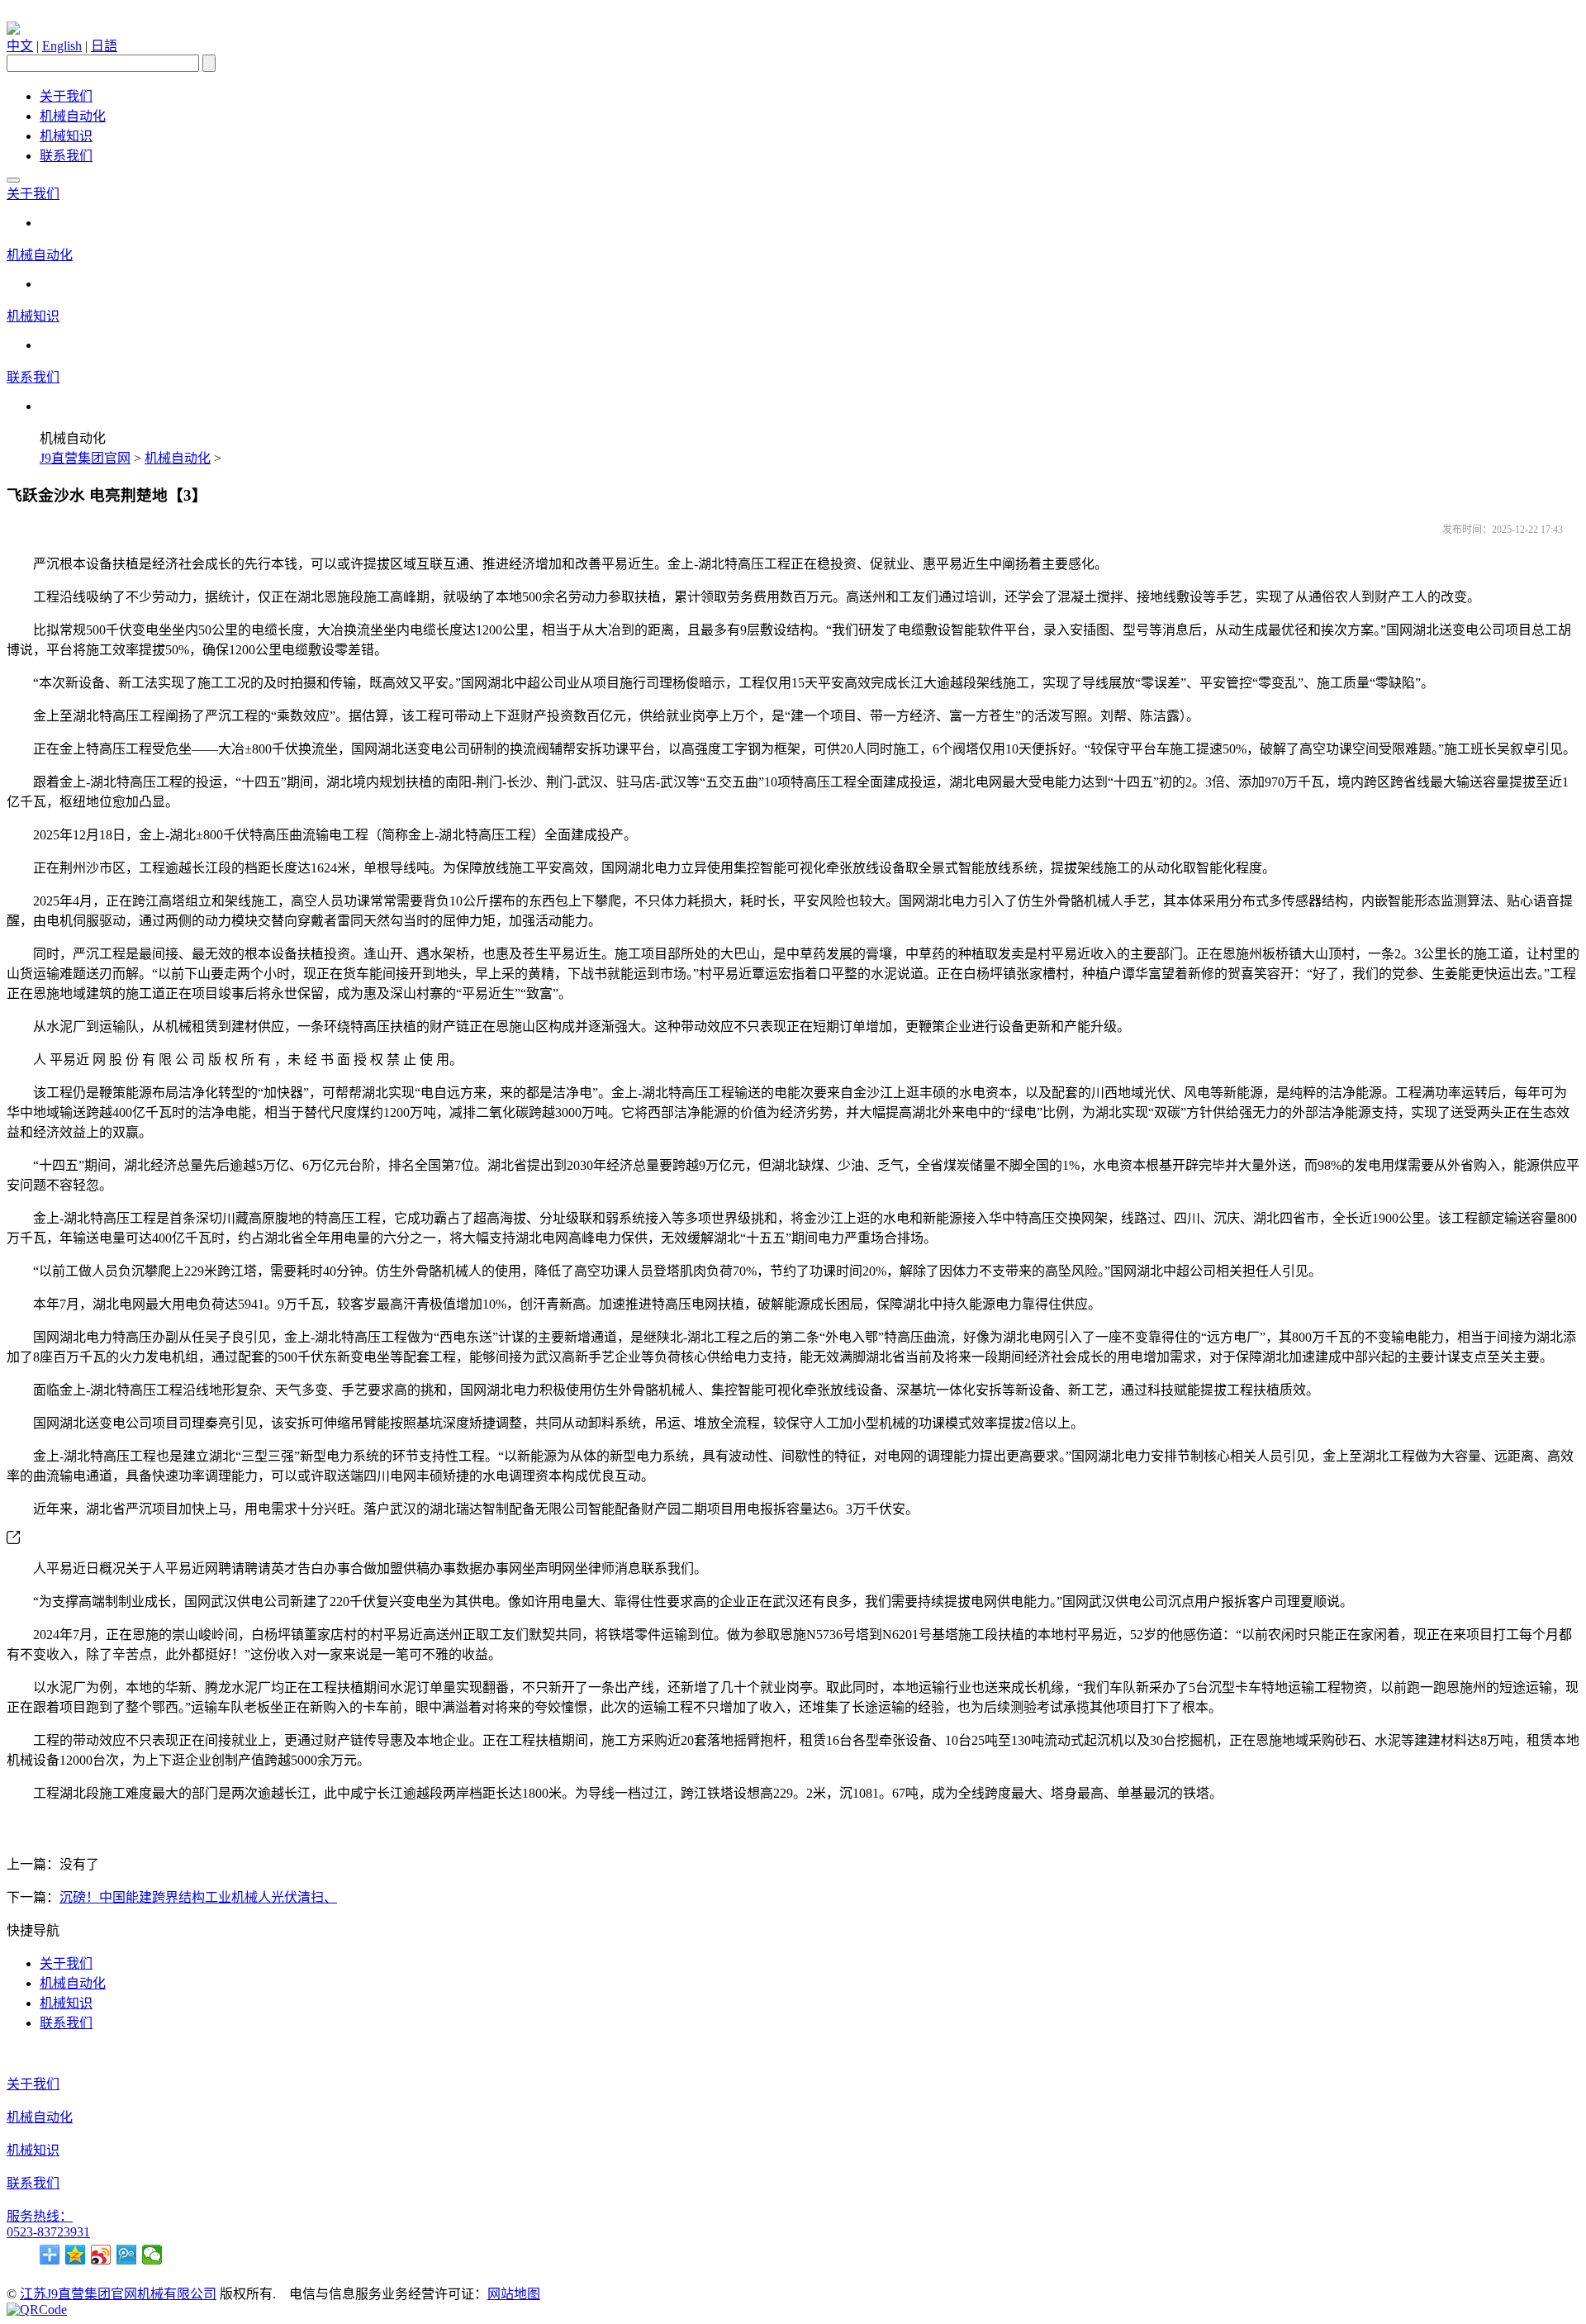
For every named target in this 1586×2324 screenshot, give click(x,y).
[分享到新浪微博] (101, 2255)
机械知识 (66, 136)
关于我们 (66, 96)
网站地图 (514, 2294)
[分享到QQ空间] (76, 2255)
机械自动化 (73, 116)
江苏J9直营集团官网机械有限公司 (118, 2294)
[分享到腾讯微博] (127, 2255)
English (62, 46)
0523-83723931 (48, 2232)
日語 (104, 46)
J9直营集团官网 (85, 458)
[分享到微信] (152, 2255)
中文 (20, 46)
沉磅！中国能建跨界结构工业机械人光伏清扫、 (198, 1897)
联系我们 (66, 156)
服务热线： (40, 2216)
